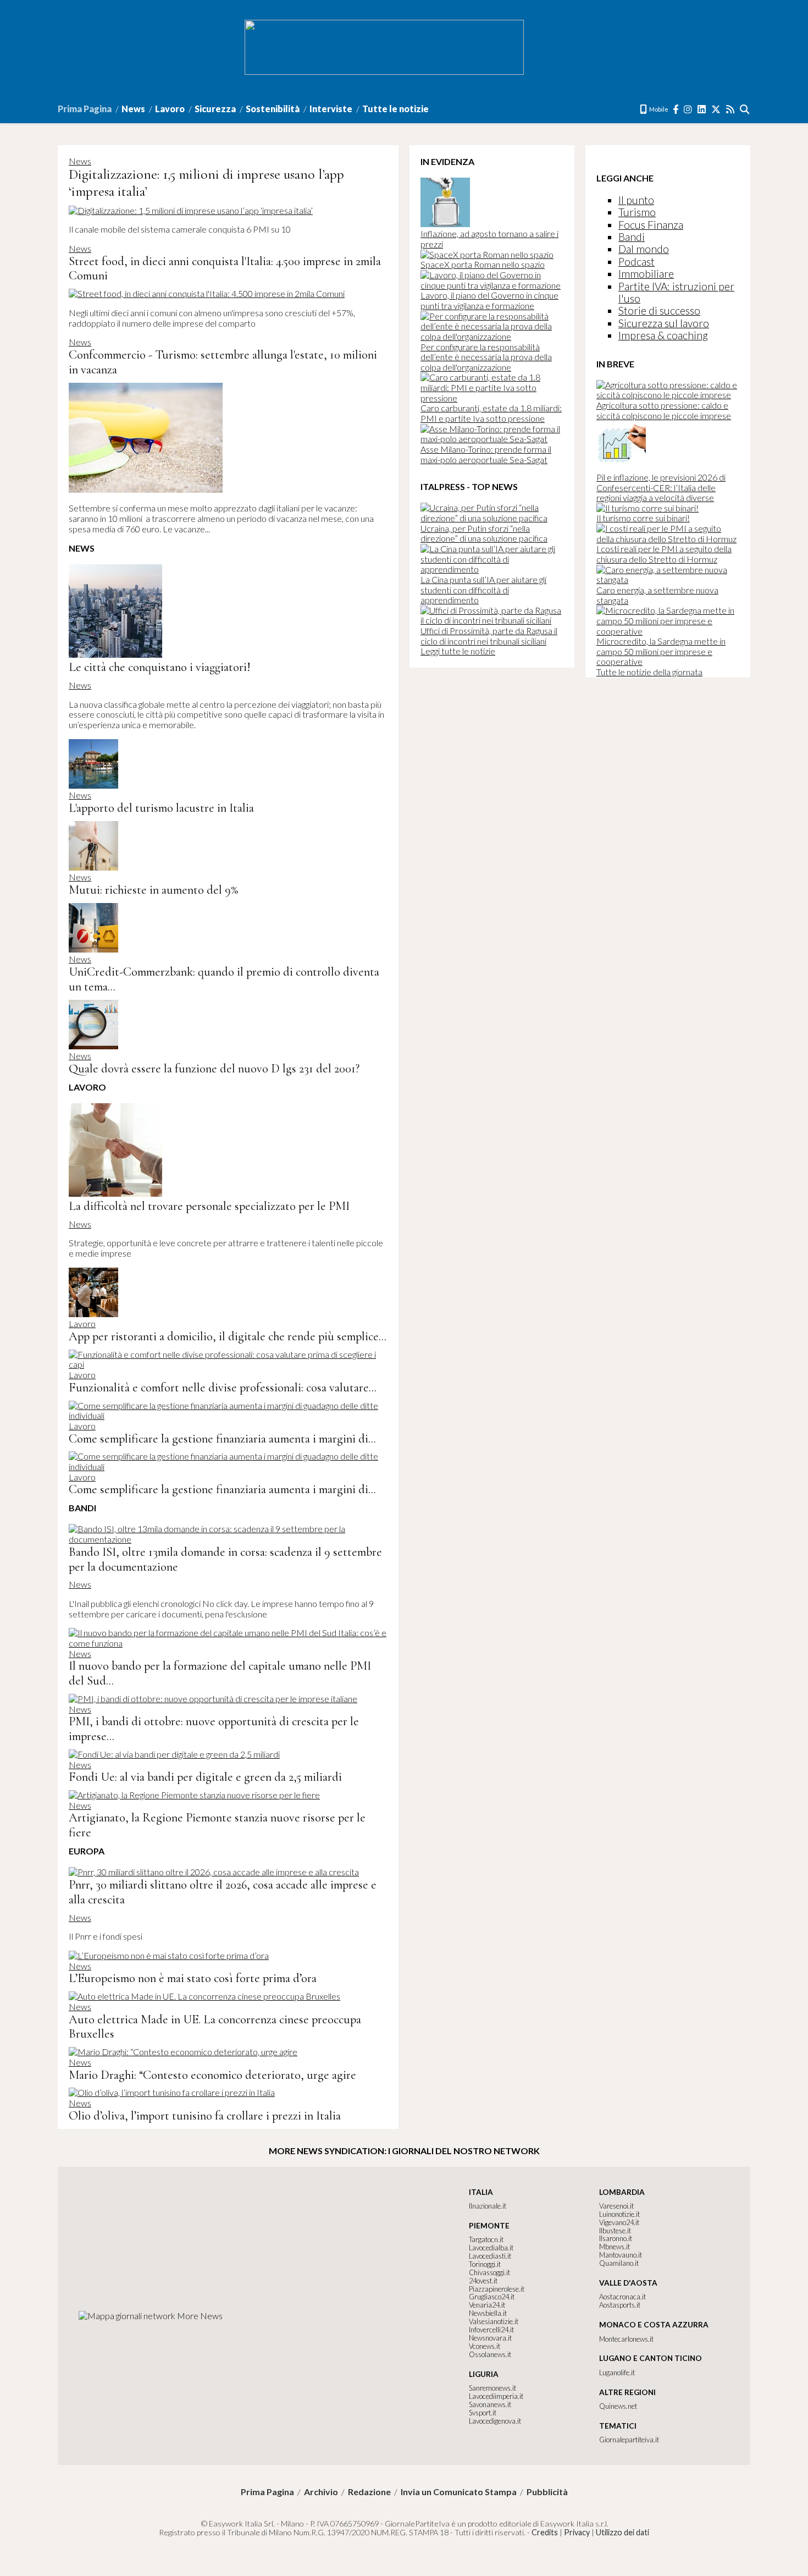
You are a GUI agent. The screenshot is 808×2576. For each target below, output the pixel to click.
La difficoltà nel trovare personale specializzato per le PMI (209, 1206)
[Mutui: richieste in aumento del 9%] (93, 867)
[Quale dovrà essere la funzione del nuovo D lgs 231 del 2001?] (93, 1046)
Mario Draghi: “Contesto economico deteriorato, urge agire (212, 2075)
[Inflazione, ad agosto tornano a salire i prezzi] (445, 224)
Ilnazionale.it (488, 2206)
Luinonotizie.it (619, 2214)
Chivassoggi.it (489, 2272)
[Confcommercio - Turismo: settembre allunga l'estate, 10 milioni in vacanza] (146, 489)
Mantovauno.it (621, 2255)
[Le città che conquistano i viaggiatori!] (115, 654)
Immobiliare (646, 274)
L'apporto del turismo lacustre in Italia (161, 808)
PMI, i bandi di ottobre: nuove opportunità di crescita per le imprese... (214, 1729)
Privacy (577, 2532)
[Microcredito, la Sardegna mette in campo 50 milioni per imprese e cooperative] (668, 631)
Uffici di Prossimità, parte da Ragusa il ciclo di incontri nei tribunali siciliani (489, 636)
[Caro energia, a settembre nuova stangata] (668, 579)
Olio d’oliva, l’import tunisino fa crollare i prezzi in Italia (205, 2115)
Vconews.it (485, 2346)
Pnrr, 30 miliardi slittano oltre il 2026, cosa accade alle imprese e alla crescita (223, 1892)
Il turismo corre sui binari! (643, 518)
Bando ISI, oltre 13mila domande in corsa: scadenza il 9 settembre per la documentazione (225, 1559)
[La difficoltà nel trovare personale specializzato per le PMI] (115, 1193)
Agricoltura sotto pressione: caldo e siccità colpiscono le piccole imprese (664, 410)
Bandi (632, 237)
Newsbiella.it (488, 2313)
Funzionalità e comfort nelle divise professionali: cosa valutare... (223, 1387)
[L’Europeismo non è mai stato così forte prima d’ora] (169, 1955)
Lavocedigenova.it (495, 2421)
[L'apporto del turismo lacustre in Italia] (93, 785)
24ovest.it (483, 2281)
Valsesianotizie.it (494, 2321)
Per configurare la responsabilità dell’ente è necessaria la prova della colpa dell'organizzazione (486, 357)
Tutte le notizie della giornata (649, 672)
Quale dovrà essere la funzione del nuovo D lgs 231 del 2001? (214, 1068)
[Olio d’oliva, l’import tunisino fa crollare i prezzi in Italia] (172, 2092)
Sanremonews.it (492, 2388)
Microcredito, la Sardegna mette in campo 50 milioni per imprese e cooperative (661, 651)
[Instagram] (688, 109)
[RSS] (731, 109)
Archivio (321, 2492)
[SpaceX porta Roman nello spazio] (487, 254)
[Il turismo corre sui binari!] (647, 508)
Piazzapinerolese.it (497, 2289)
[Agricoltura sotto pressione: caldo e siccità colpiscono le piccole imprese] (668, 395)
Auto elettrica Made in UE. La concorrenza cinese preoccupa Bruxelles (215, 2027)
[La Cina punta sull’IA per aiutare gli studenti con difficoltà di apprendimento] (492, 569)
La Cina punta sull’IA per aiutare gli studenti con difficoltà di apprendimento (483, 590)
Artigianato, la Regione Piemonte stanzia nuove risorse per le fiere (217, 1825)
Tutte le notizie (395, 109)
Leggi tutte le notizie (458, 651)
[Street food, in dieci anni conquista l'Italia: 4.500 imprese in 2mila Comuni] (207, 293)
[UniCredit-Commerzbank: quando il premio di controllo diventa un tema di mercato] (93, 949)
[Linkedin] (702, 109)
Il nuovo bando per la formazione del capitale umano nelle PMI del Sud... (220, 1673)
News (133, 109)
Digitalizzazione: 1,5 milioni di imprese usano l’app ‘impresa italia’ (206, 183)
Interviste (331, 109)
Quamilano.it (619, 2263)
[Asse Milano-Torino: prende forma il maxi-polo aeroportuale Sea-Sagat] (492, 439)
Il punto (636, 200)
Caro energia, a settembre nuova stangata (657, 595)
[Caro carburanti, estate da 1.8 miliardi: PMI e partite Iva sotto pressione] (492, 398)
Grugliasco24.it (492, 2297)
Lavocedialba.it (491, 2248)
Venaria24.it (487, 2305)
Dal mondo (644, 249)
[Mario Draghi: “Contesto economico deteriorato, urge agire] (183, 2052)
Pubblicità (547, 2492)
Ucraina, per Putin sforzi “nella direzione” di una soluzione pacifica (484, 533)
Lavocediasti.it (490, 2256)
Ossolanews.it (490, 2354)
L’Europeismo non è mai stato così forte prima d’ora (193, 1978)
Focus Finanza (651, 225)
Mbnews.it (615, 2247)
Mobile (658, 109)
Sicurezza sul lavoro (664, 323)
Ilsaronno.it (616, 2238)
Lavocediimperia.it (496, 2396)
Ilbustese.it (615, 2231)
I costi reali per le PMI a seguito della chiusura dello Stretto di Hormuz (664, 554)
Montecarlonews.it (626, 2339)
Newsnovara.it (490, 2338)
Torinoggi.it (485, 2264)
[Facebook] (676, 109)
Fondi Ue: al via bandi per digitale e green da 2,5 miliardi (205, 1777)
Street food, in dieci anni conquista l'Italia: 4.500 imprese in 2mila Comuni (225, 268)
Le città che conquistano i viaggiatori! (159, 667)
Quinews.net (618, 2406)
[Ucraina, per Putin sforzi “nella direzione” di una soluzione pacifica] (492, 518)
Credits (545, 2532)
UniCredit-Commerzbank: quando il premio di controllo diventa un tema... (224, 979)
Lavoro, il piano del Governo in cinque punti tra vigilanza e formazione (489, 300)
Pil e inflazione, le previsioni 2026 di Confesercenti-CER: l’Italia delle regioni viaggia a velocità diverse (661, 487)
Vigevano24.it (619, 2222)
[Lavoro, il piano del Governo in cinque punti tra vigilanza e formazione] (492, 285)
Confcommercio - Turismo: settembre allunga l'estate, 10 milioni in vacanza (223, 362)
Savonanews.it (490, 2404)
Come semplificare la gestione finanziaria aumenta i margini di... (222, 1438)
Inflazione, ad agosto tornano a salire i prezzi (489, 239)
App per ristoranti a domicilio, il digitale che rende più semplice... (228, 1336)
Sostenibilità (273, 109)
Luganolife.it (617, 2373)
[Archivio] (745, 109)
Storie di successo (659, 310)
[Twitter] (716, 109)
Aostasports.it (620, 2305)
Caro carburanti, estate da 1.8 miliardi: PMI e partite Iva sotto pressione (491, 413)
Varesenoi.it (616, 2206)
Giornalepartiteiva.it (629, 2440)
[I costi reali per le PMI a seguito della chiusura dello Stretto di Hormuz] (668, 539)
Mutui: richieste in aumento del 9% (153, 890)
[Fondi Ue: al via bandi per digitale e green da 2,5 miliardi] (174, 1754)
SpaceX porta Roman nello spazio (483, 264)
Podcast (637, 262)
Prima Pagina (85, 109)
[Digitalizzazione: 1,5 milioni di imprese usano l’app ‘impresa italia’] (191, 210)
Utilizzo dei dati (622, 2532)
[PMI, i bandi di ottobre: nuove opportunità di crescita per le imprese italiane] (213, 1699)
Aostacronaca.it (622, 2297)
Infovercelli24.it (491, 2330)
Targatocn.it (486, 2239)
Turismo (637, 212)
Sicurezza (215, 109)
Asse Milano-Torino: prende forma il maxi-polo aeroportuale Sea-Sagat (486, 454)
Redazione (369, 2492)
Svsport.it (483, 2413)
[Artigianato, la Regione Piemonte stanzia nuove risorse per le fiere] (194, 1795)
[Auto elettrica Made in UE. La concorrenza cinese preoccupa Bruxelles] (204, 1996)
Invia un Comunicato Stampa (459, 2492)
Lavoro (170, 109)
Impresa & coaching (663, 335)
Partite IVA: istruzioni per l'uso (676, 292)
